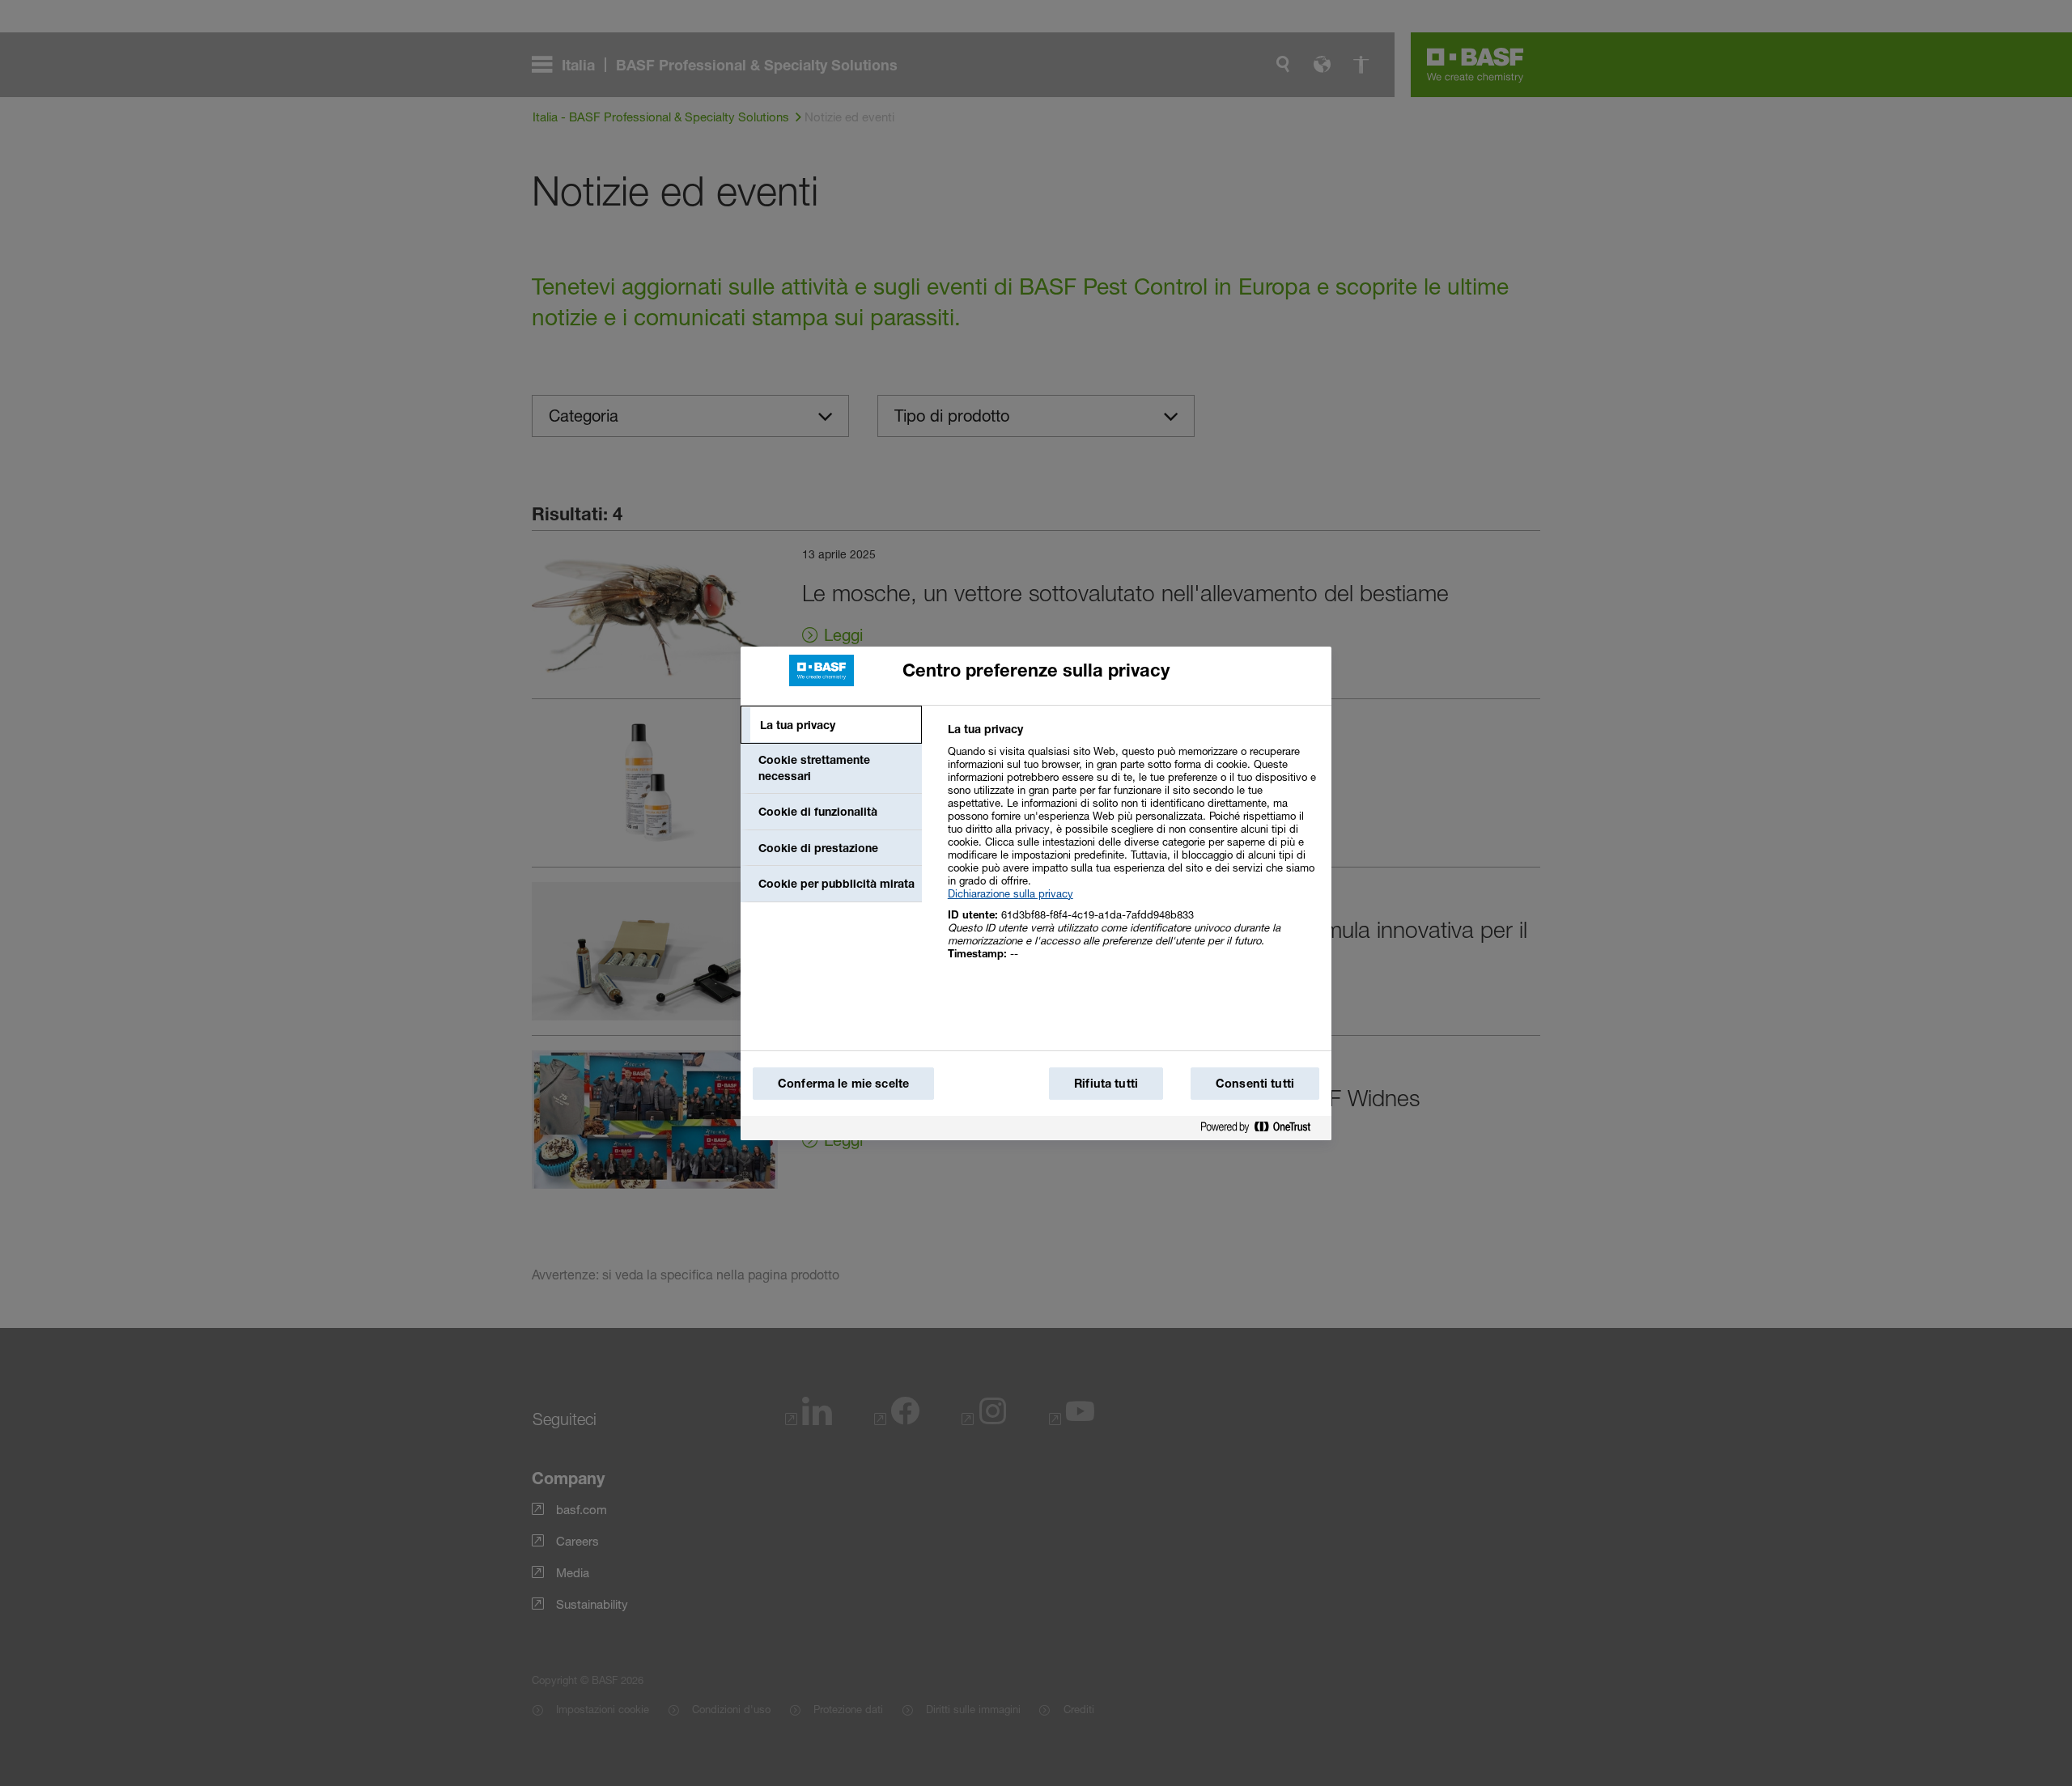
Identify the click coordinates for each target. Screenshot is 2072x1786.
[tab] (831, 725)
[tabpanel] (1133, 850)
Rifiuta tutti (1106, 1083)
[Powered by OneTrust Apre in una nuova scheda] (1262, 1130)
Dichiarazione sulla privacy (1011, 893)
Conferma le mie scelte (843, 1083)
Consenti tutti (1255, 1083)
